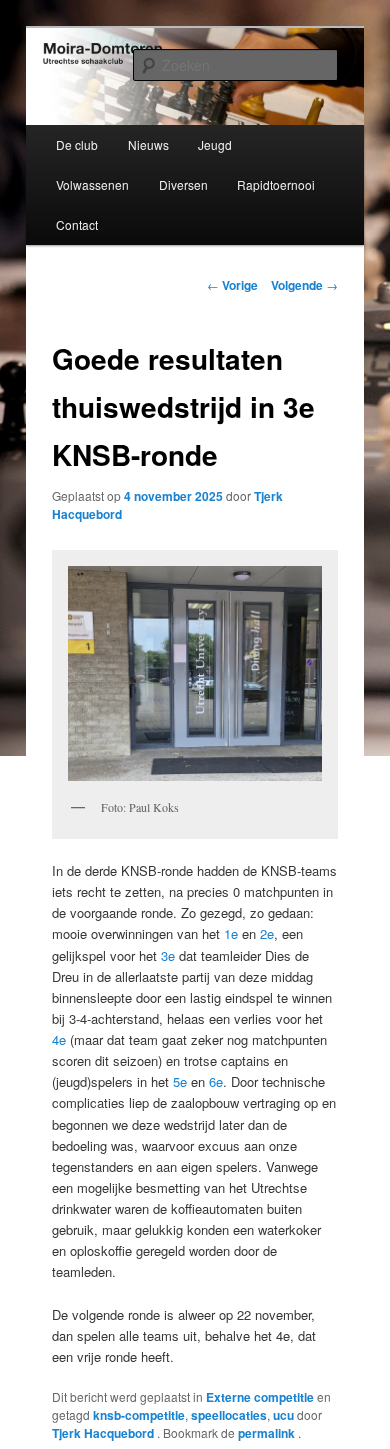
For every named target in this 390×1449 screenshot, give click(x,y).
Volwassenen (92, 184)
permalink (268, 1433)
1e (231, 933)
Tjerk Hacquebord (104, 1433)
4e (59, 1039)
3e (168, 955)
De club (77, 144)
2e (267, 933)
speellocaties (229, 1415)
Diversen (183, 184)
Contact (77, 224)
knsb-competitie (139, 1415)
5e (180, 1081)
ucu (283, 1415)
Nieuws (148, 144)
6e (216, 1081)
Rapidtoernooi (276, 184)
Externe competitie (260, 1397)
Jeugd (215, 144)
